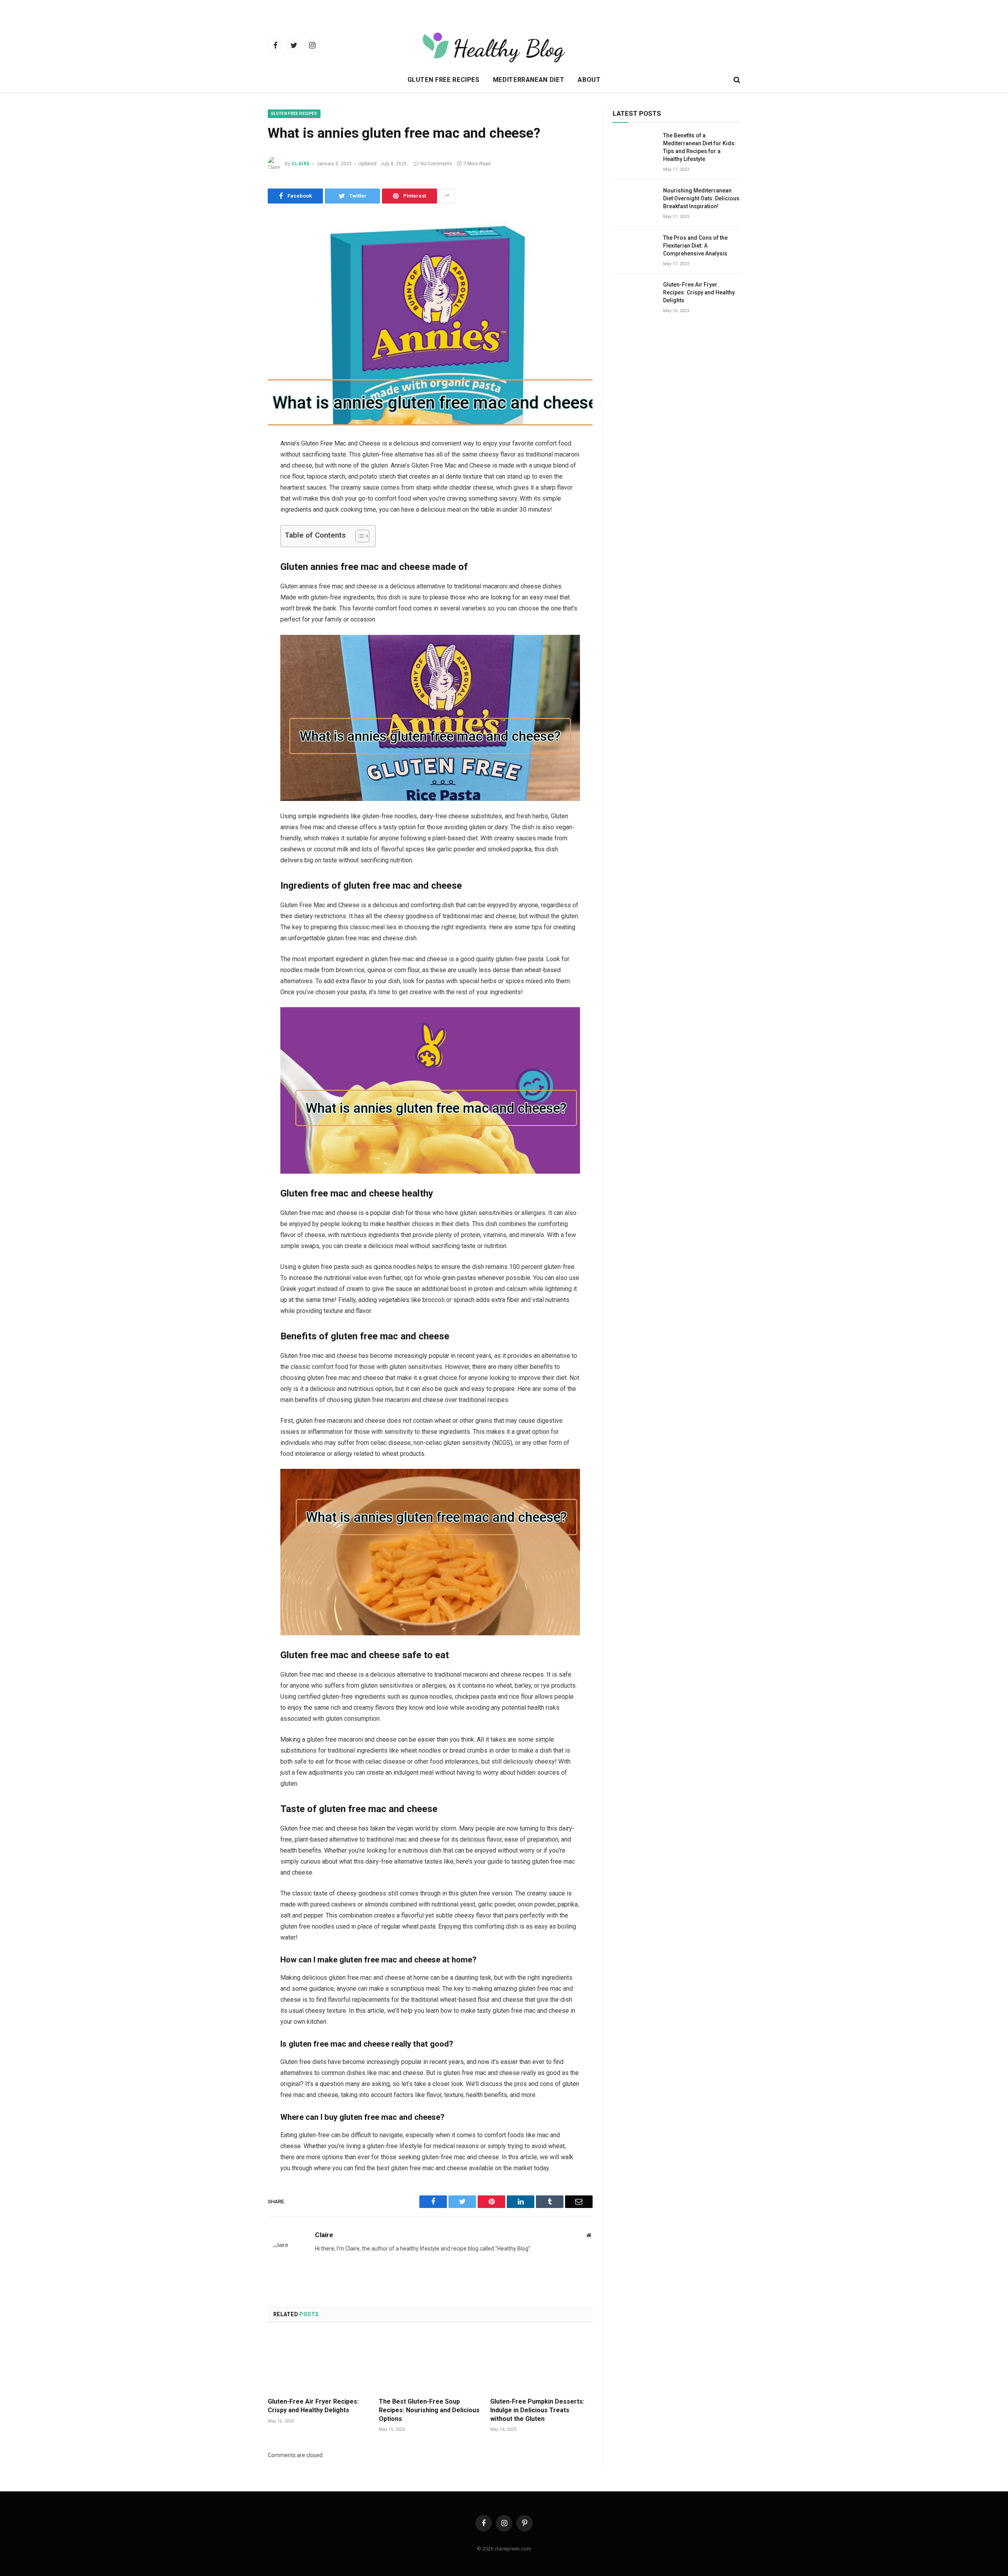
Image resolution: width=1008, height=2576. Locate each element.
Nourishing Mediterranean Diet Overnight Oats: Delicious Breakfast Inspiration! (701, 198)
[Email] (240, 545)
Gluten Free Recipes (444, 80)
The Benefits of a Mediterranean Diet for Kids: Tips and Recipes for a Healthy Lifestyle (699, 147)
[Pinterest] (240, 525)
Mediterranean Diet (529, 80)
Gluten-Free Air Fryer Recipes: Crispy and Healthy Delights (313, 2406)
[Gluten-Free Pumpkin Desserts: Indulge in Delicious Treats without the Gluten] (541, 2362)
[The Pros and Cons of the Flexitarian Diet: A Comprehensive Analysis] (634, 248)
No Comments (436, 164)
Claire (301, 164)
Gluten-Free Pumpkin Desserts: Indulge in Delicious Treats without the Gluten (537, 2410)
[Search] (736, 80)
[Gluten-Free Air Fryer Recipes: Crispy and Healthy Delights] (319, 2362)
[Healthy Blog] (533, 45)
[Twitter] (240, 485)
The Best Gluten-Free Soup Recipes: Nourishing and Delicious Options (429, 2410)
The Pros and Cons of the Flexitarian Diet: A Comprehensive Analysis (695, 246)
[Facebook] (240, 464)
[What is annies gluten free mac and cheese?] (430, 319)
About (589, 80)
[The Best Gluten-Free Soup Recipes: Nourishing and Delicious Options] (430, 2362)
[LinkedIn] (240, 505)
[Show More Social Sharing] (447, 196)
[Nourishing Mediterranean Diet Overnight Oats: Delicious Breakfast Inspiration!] (634, 201)
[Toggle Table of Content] (359, 536)
